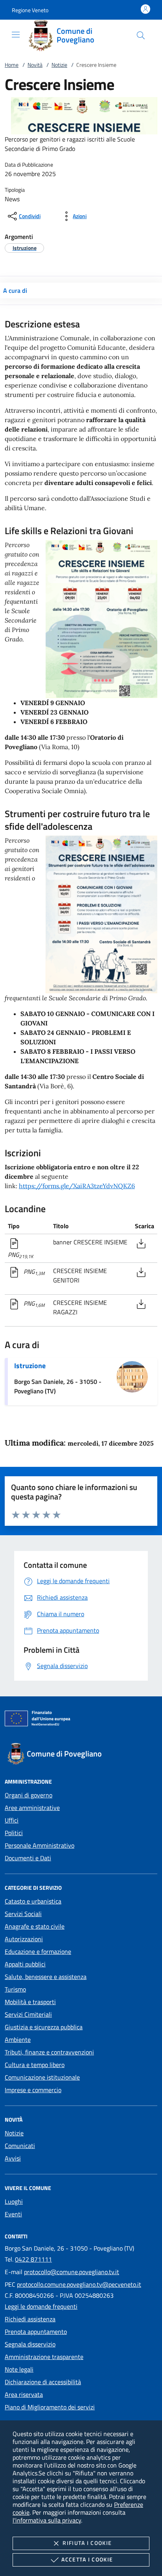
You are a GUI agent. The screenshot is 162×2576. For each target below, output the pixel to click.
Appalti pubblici (25, 1964)
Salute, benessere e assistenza (46, 1977)
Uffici (12, 1820)
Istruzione (30, 1366)
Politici (14, 1833)
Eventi (13, 2214)
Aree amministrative (32, 1808)
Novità (35, 65)
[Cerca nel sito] (141, 35)
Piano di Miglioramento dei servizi (50, 2407)
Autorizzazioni (24, 1939)
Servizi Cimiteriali (28, 2014)
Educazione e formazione (38, 1951)
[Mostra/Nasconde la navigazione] (16, 35)
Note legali (19, 2369)
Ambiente (18, 2039)
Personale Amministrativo (40, 1845)
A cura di (15, 290)
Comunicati (20, 2146)
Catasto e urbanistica (33, 1901)
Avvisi (13, 2158)
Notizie (59, 65)
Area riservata (24, 2394)
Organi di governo (29, 1795)
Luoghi (14, 2201)
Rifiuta (87, 2543)
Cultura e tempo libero (35, 2065)
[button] (30, 10)
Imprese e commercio (33, 2090)
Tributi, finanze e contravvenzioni (49, 2052)
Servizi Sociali (23, 1914)
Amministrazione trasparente (44, 2357)
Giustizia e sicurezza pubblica (44, 2027)
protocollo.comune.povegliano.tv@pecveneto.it (79, 2284)
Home (12, 65)
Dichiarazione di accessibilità (43, 2382)
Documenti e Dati (28, 1858)
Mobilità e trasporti (30, 2002)
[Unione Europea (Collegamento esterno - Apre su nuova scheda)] (81, 1720)
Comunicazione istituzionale (42, 2077)
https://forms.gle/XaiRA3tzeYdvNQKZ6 (77, 1186)
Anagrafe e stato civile (35, 1926)
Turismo (15, 1989)
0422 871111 (33, 2259)
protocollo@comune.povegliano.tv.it (72, 2272)
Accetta (87, 2559)
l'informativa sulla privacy (47, 2520)
